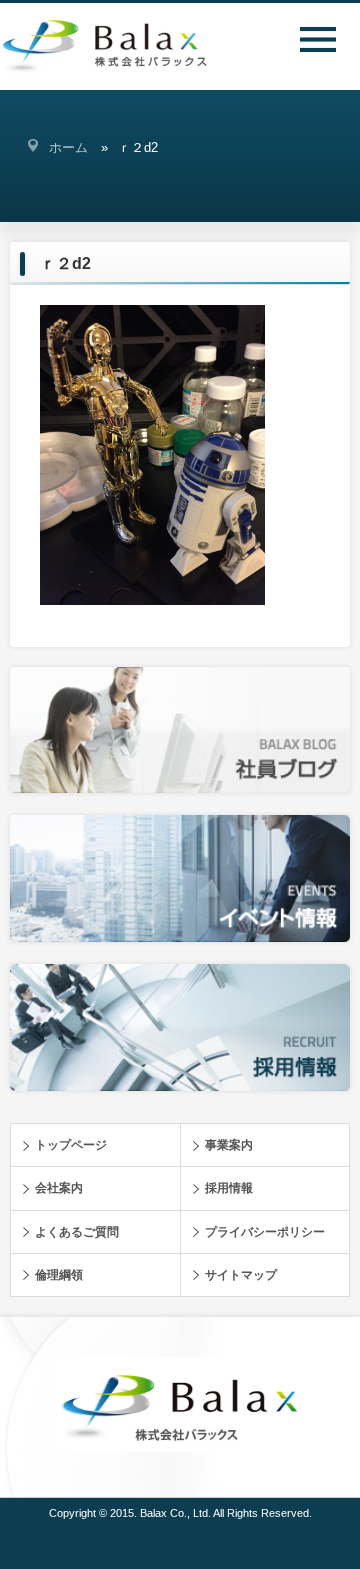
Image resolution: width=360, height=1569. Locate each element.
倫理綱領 (59, 1275)
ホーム (68, 147)
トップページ (71, 1145)
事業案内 (229, 1145)
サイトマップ (241, 1275)
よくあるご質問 (77, 1232)
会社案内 (59, 1188)
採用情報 (229, 1188)
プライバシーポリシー (265, 1232)
